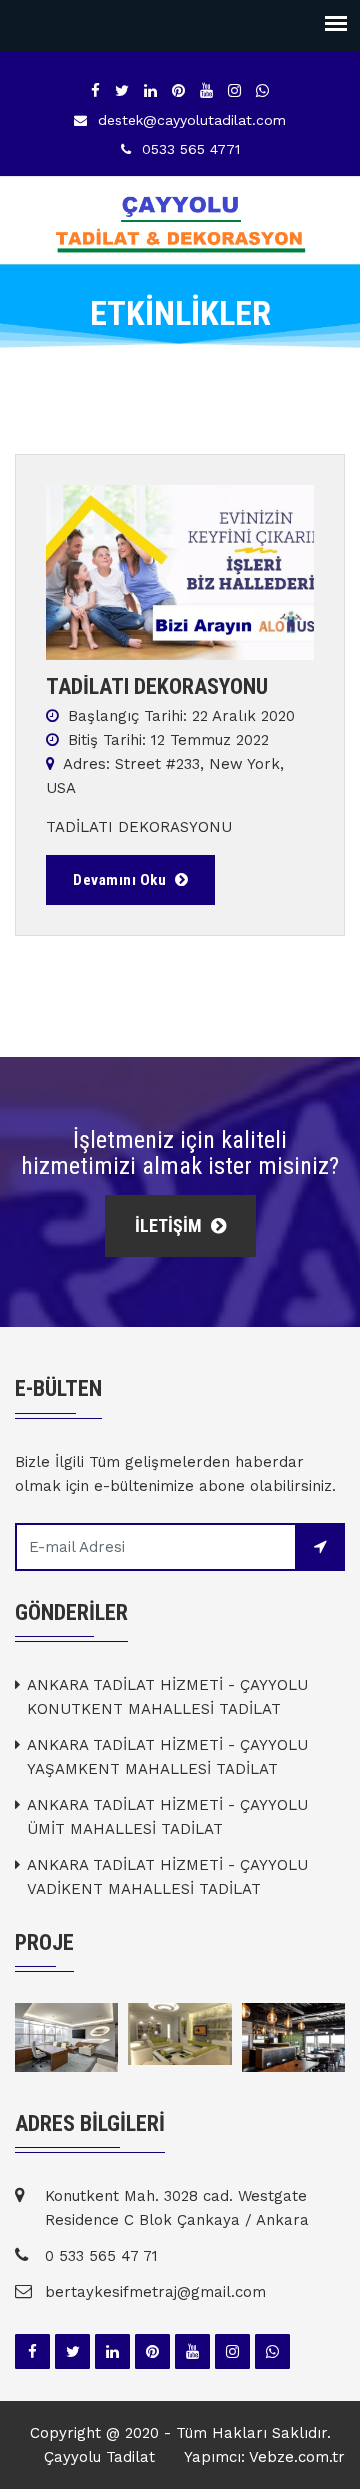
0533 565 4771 (191, 149)
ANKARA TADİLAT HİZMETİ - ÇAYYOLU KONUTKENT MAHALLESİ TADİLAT (167, 1697)
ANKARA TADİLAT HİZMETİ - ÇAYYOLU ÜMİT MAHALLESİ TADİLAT (167, 1817)
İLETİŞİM (170, 1225)
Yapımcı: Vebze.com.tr (264, 2457)
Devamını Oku (121, 880)
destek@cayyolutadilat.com (192, 120)
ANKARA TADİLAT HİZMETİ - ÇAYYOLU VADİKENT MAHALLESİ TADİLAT (167, 1877)
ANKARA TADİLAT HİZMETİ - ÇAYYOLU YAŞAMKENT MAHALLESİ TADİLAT (167, 1757)
